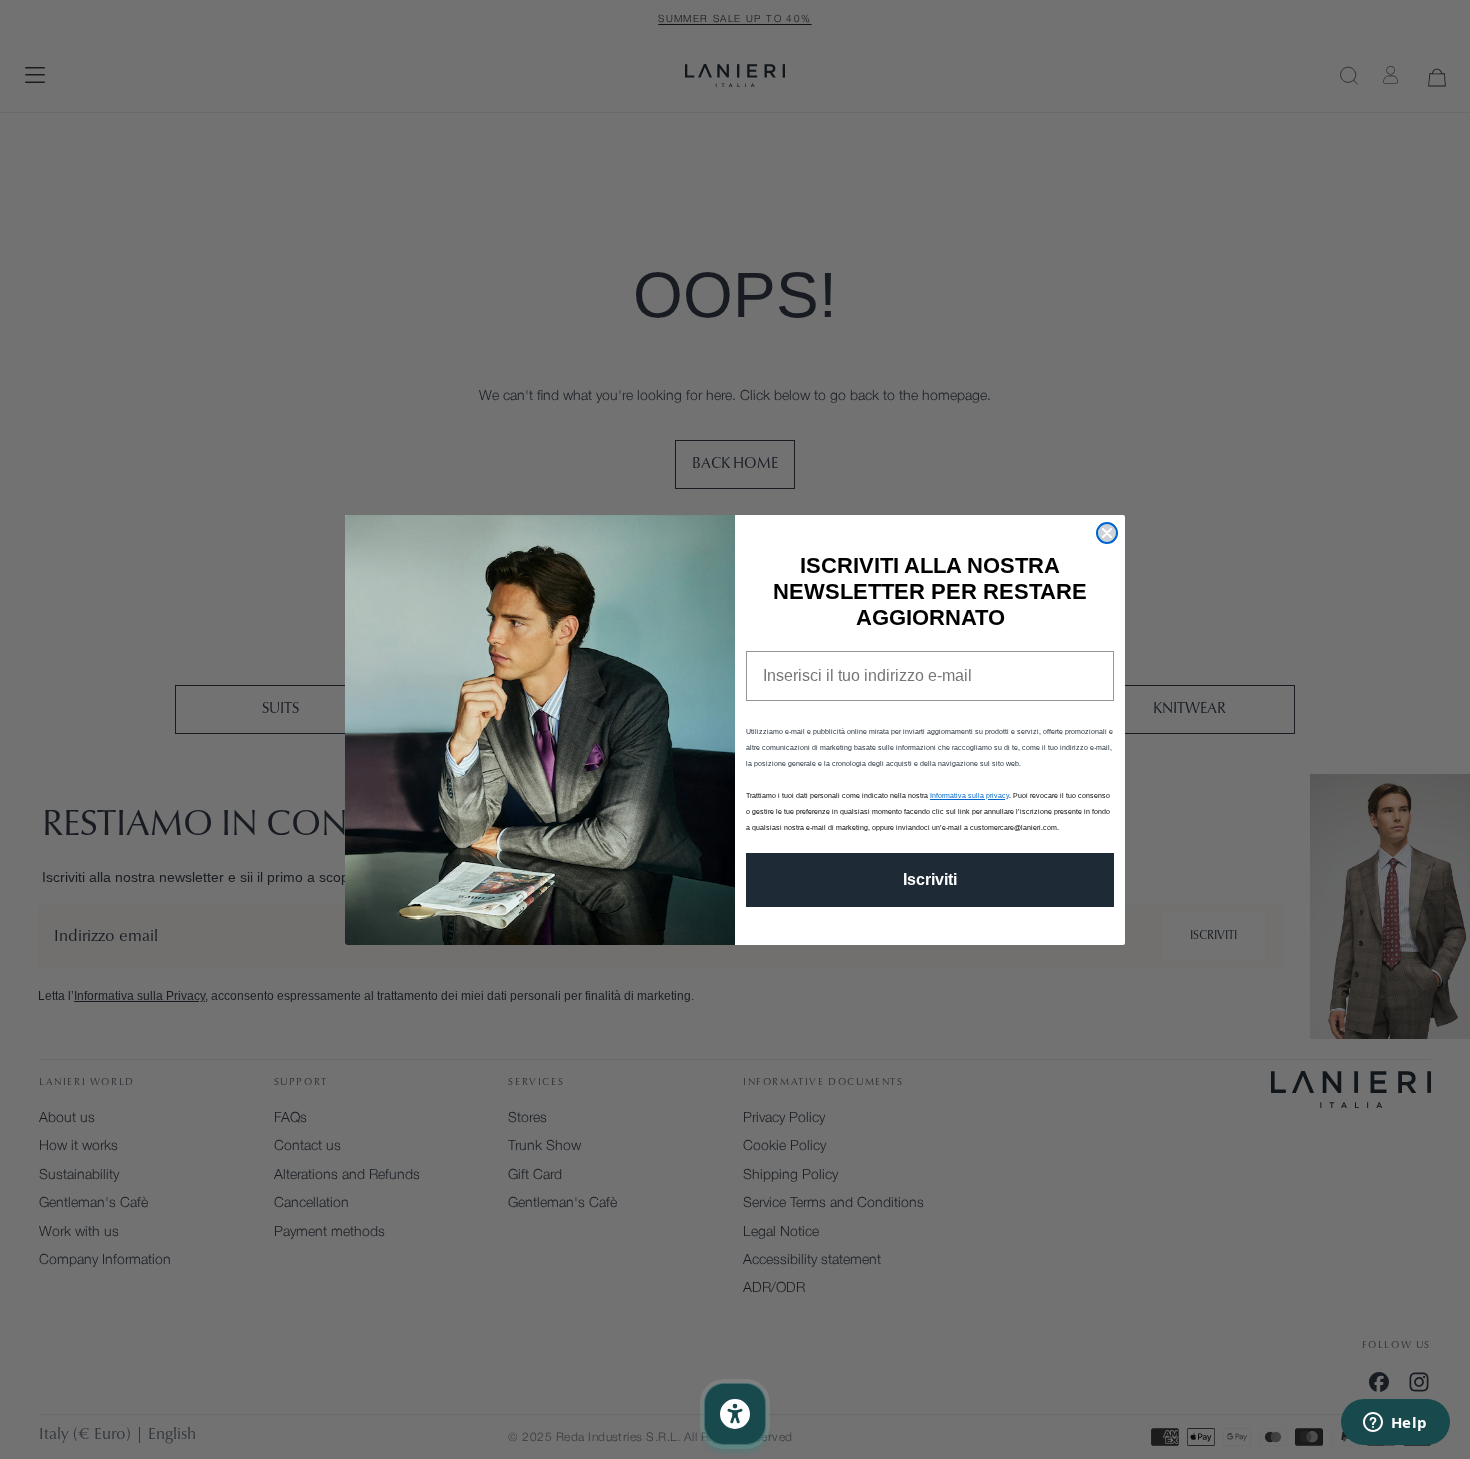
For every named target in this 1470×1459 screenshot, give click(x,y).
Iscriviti (930, 879)
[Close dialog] (1107, 533)
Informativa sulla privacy (969, 795)
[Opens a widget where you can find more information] (1395, 1424)
